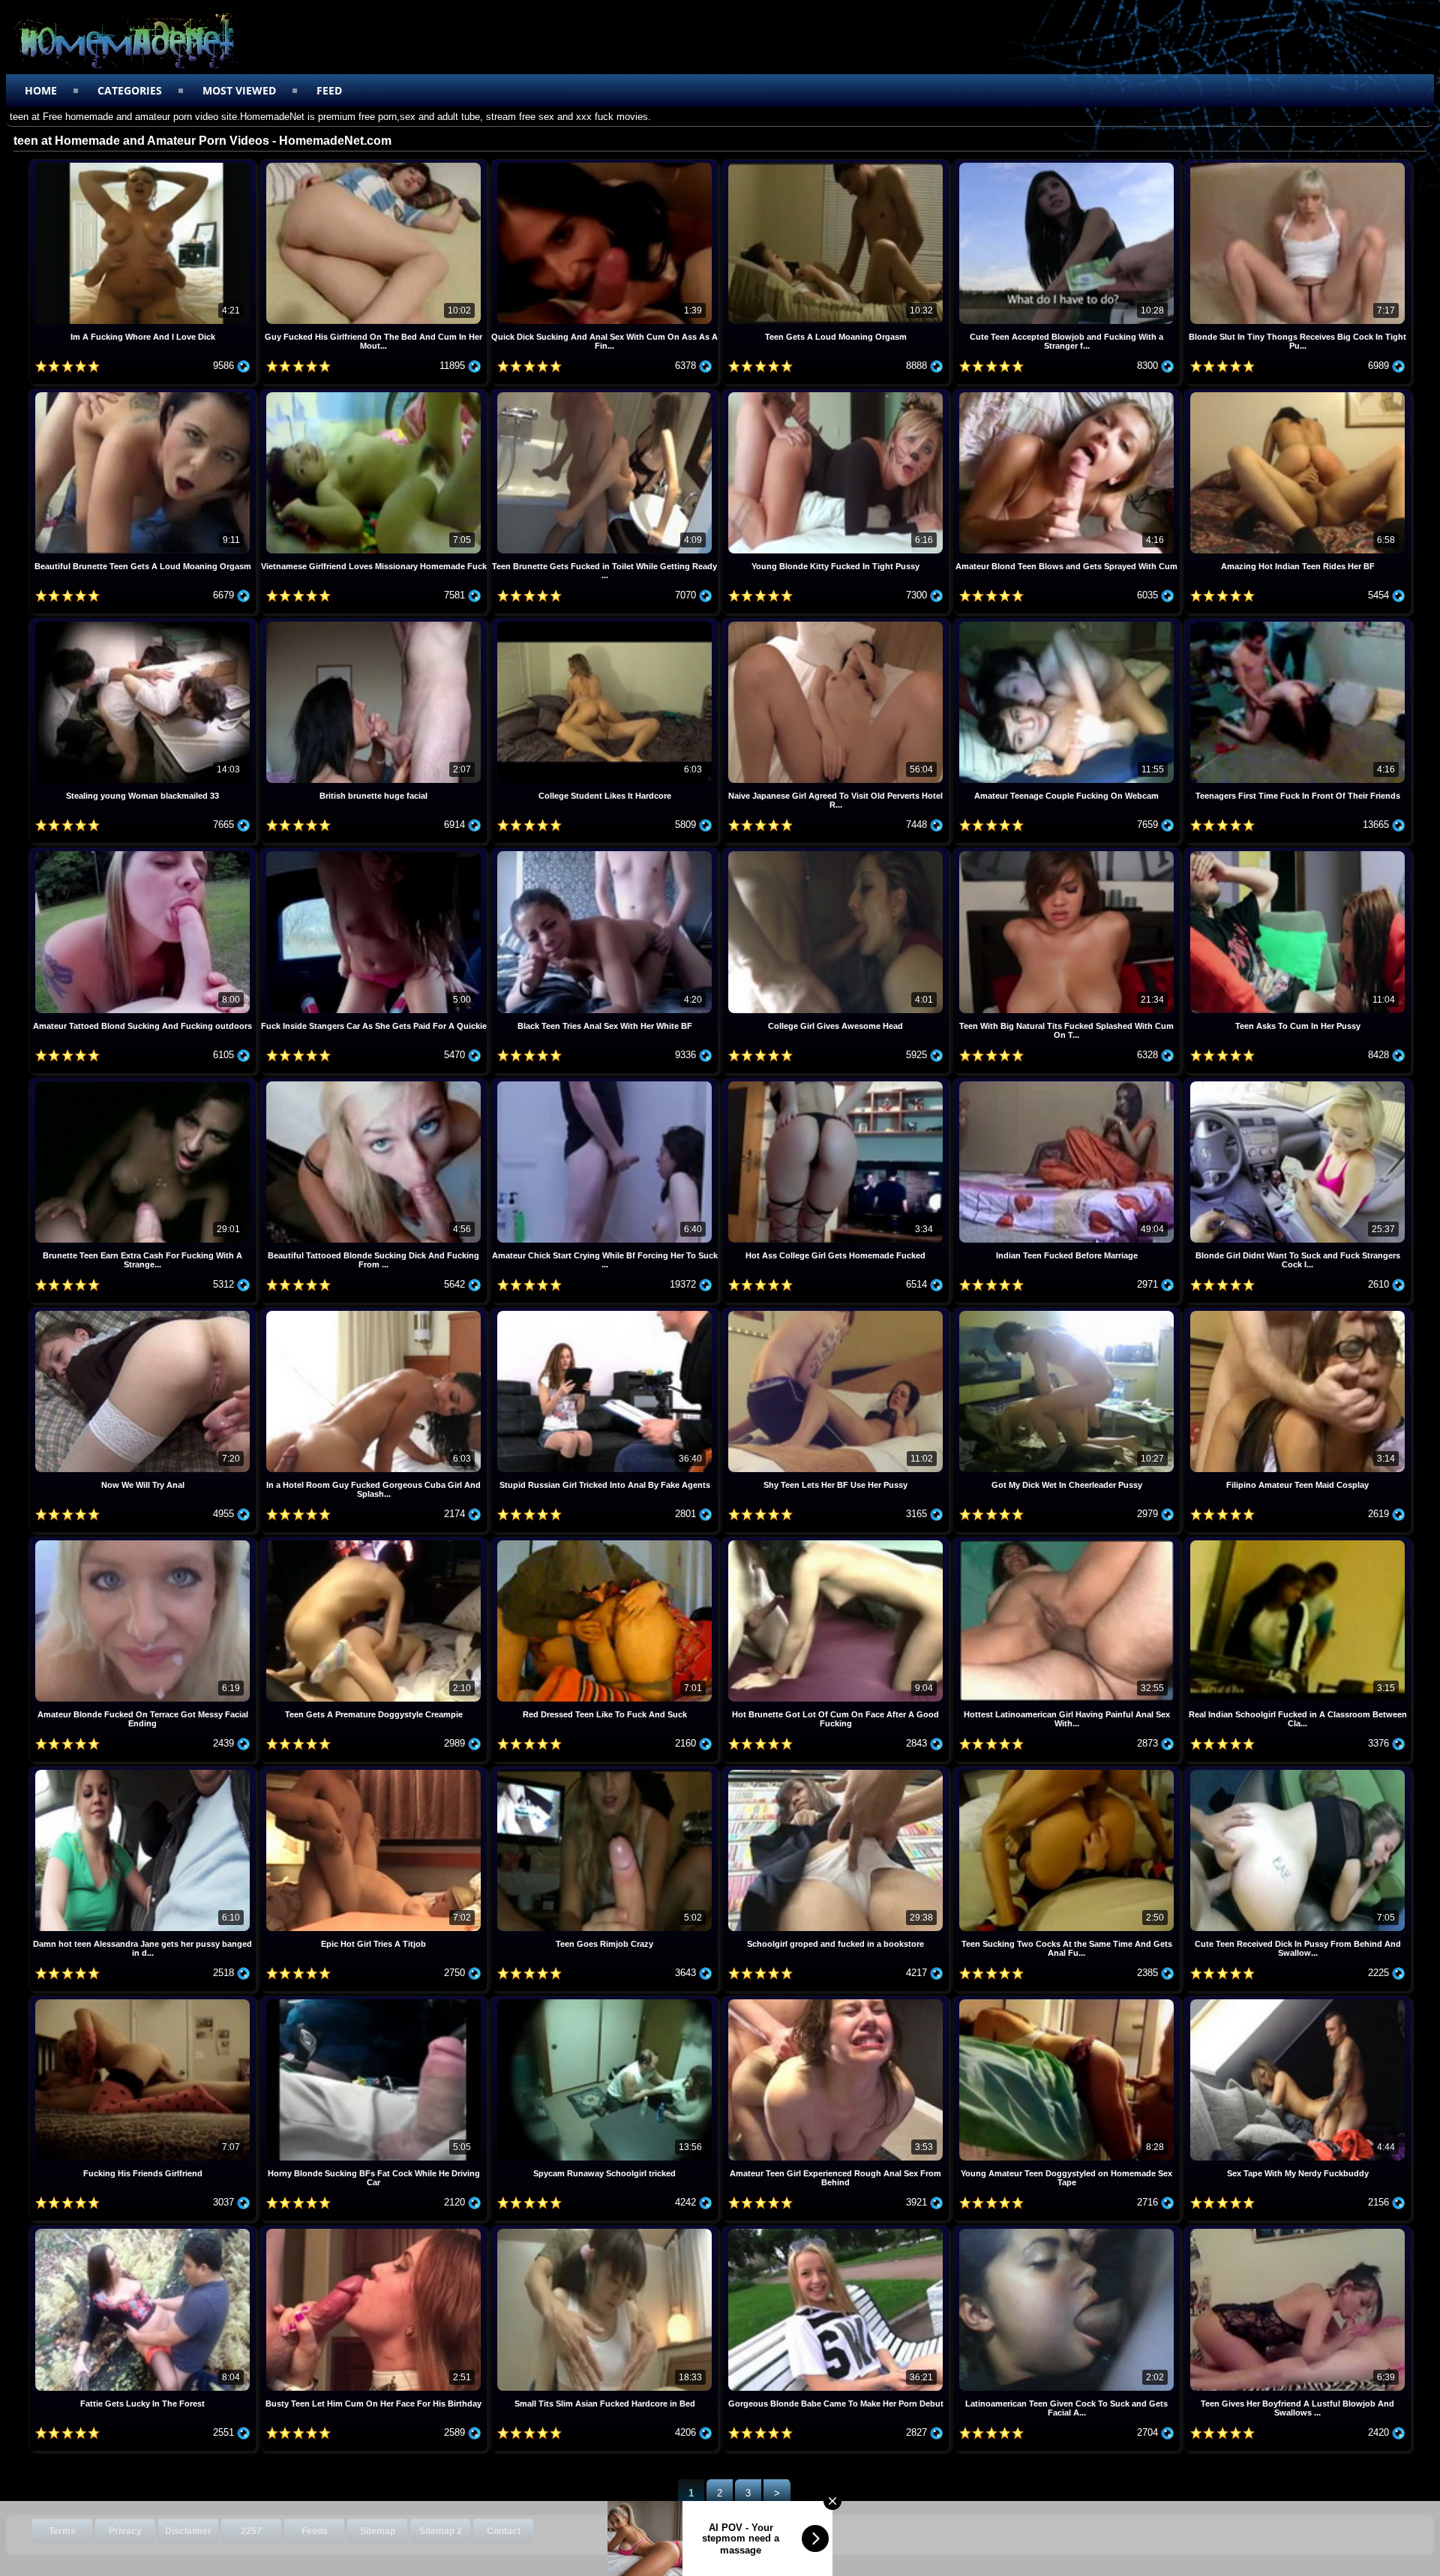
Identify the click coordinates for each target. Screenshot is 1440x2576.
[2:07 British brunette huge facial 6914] (375, 624)
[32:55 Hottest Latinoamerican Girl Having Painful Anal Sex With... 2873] (1068, 1542)
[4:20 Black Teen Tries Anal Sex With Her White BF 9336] (606, 853)
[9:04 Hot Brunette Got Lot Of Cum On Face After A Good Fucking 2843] (837, 1542)
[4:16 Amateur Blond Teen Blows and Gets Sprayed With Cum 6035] (1068, 394)
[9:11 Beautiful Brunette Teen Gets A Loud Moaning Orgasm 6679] (144, 394)
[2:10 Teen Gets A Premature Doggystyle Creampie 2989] (375, 1542)
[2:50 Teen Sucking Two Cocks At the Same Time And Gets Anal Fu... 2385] (1068, 1772)
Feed (329, 90)
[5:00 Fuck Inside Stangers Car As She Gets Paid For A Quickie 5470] (375, 853)
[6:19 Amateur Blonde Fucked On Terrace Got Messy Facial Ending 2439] (144, 1542)
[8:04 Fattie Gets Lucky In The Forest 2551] (144, 2231)
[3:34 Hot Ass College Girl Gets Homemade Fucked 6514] (837, 1083)
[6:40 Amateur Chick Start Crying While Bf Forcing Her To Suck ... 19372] (606, 1083)
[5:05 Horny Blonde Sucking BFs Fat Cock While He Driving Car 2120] (375, 2001)
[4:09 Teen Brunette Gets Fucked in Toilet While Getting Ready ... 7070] (606, 394)
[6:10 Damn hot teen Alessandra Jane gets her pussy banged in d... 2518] (144, 1772)
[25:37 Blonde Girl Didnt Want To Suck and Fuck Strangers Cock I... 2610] (1297, 1083)
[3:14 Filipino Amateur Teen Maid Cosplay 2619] (1297, 1313)
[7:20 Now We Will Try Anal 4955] (144, 1313)
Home (41, 90)
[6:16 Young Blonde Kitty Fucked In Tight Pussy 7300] (837, 394)
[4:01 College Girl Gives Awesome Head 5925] (837, 853)
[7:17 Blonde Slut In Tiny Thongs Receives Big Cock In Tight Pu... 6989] (1297, 165)
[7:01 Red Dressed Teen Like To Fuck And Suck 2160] (606, 1542)
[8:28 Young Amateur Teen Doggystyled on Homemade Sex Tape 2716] (1068, 2001)
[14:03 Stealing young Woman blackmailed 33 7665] (144, 624)
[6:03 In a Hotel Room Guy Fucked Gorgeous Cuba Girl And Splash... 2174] (375, 1313)
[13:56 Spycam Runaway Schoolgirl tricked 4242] (606, 2001)
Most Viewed (239, 90)
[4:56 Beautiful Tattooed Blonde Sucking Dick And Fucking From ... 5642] (375, 1083)
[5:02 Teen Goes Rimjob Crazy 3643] (606, 1772)
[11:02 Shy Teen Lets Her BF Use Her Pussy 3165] (837, 1313)
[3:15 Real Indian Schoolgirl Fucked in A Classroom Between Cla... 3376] (1297, 1542)
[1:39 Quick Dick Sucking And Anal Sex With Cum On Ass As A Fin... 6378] (606, 165)
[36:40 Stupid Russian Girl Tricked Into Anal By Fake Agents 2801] (606, 1313)
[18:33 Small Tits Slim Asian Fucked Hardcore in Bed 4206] (606, 2231)
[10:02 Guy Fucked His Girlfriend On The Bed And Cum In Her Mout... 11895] (375, 165)
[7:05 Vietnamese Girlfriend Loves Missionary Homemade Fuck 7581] (375, 394)
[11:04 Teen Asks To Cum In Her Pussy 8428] (1297, 853)
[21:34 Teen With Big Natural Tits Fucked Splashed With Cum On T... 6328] (1068, 853)
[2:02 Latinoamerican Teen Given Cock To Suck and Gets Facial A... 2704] (1068, 2231)
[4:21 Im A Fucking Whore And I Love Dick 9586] (144, 165)
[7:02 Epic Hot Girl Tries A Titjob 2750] (375, 1772)
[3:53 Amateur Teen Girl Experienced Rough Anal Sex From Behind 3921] (837, 2001)
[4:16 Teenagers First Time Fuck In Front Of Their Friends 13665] (1297, 624)
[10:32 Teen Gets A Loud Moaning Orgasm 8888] (837, 165)
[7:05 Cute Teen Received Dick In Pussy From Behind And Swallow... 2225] (1297, 1772)
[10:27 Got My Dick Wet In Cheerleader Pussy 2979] (1068, 1313)
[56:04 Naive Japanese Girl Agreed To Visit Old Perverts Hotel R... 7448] (837, 624)
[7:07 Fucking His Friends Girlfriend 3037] (144, 2001)
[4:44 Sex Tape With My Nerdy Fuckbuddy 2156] (1297, 2001)
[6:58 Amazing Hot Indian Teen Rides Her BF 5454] (1297, 394)
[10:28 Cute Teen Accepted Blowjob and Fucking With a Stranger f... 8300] (1068, 165)
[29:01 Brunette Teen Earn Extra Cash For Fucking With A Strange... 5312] (144, 1083)
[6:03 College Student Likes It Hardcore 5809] (606, 624)
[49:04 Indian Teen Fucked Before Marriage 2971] (1068, 1083)
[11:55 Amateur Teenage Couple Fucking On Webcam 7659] (1068, 624)
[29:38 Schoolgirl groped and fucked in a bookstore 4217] (837, 1772)
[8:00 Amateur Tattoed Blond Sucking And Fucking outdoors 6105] (144, 853)
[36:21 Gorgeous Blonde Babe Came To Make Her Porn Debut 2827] (837, 2231)
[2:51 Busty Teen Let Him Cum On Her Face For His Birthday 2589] (375, 2231)
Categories (130, 90)
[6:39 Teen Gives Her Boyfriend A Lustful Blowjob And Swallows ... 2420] (1297, 2231)
